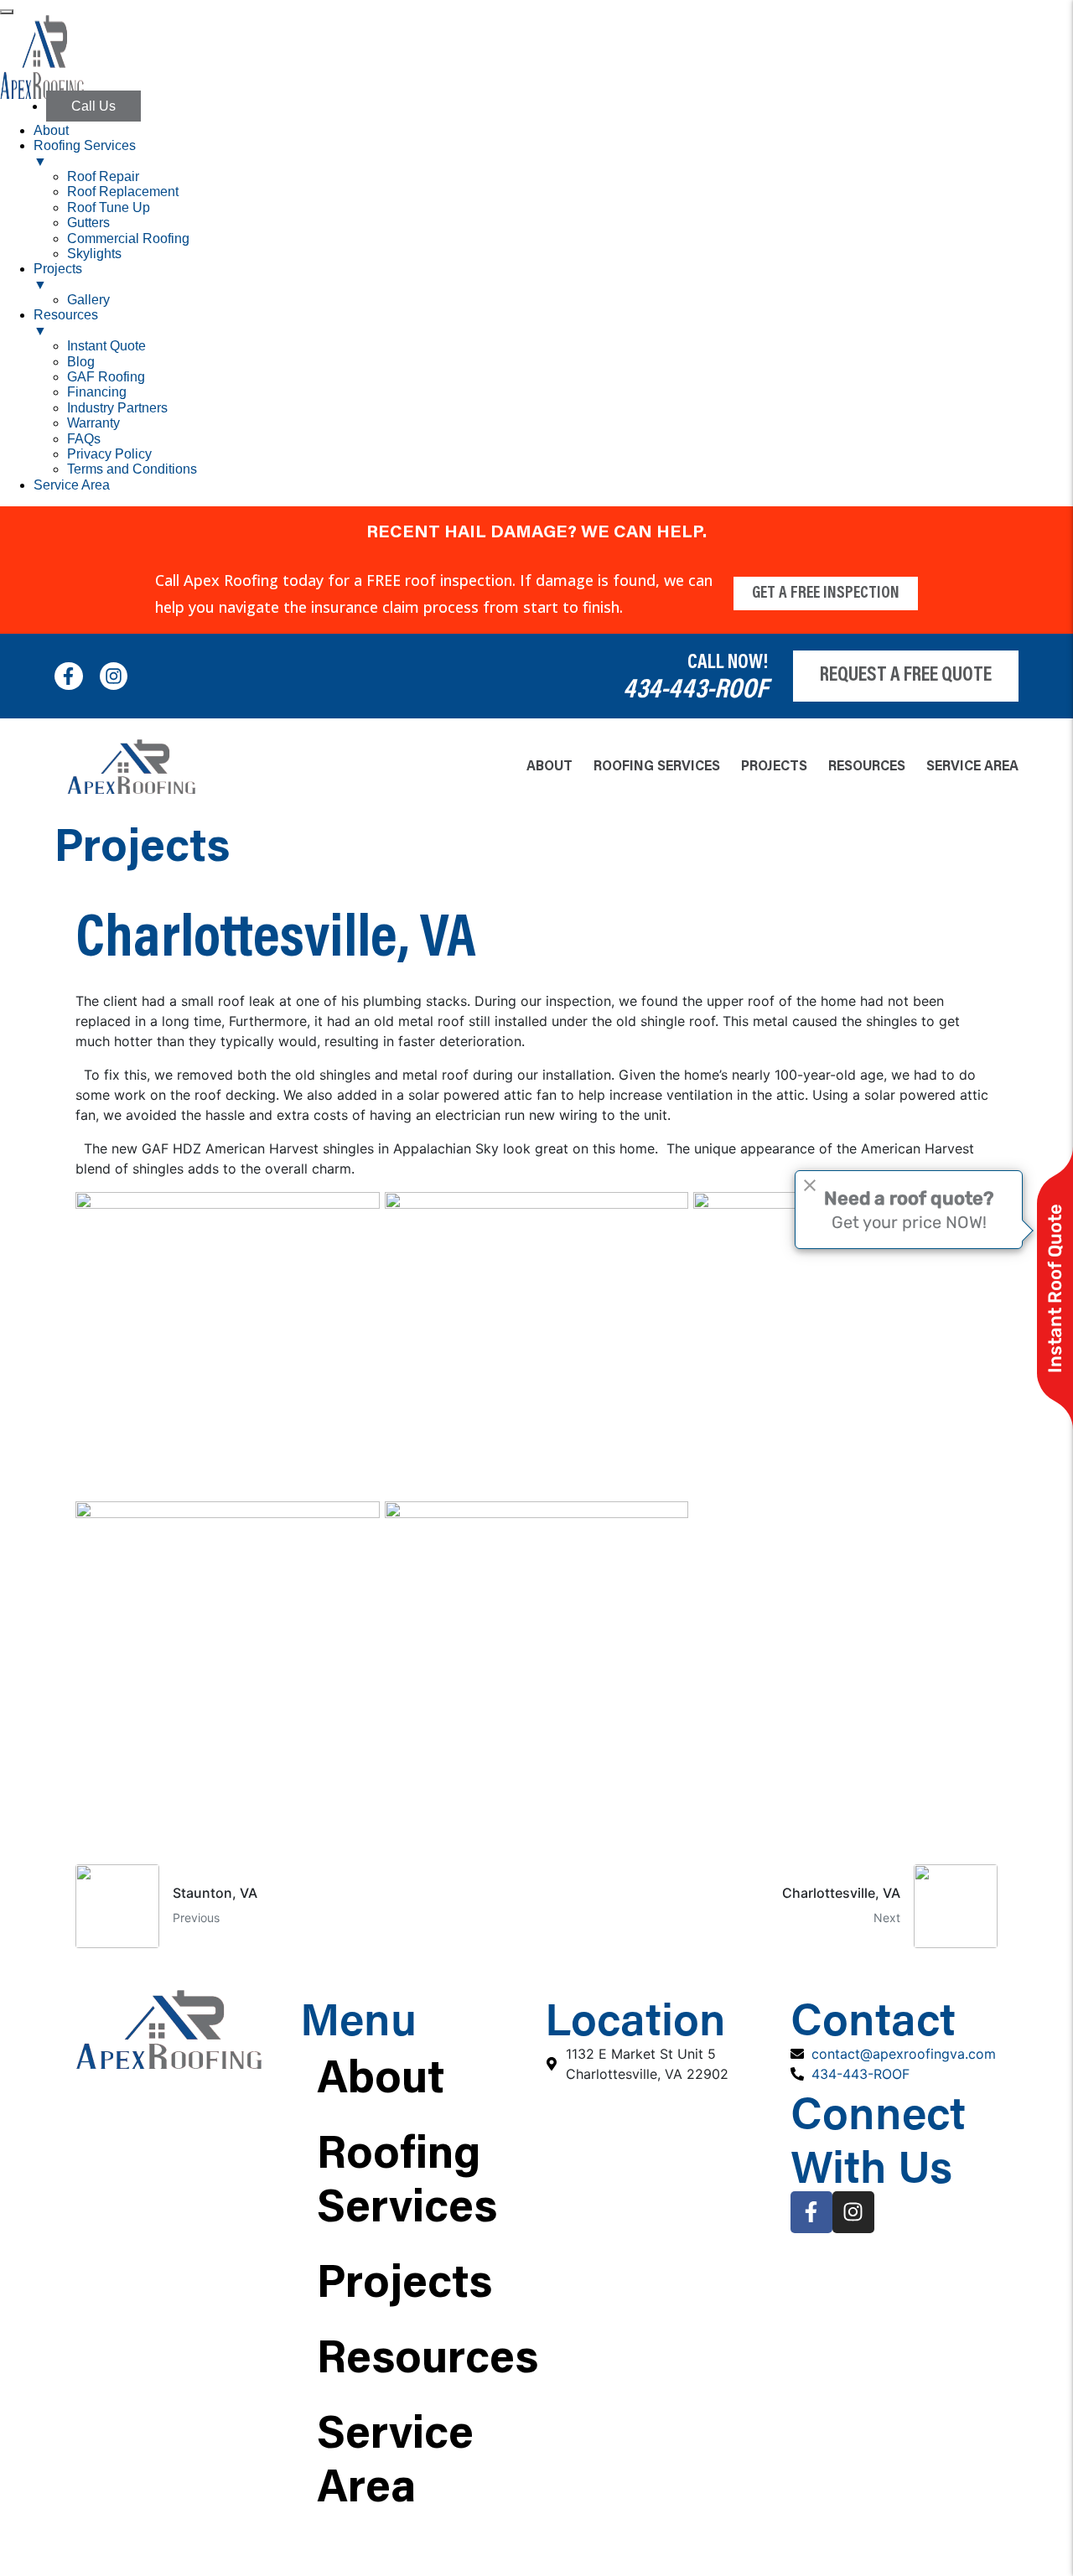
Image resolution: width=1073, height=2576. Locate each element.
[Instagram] (114, 676)
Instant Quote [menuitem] (106, 346)
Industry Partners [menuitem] (117, 408)
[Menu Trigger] (7, 12)
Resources (867, 767)
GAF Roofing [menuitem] (106, 377)
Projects (774, 767)
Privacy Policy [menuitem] (109, 454)
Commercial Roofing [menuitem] (128, 238)
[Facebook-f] (69, 676)
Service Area (972, 767)
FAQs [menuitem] (84, 439)
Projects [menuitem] (58, 276)
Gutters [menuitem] (88, 223)
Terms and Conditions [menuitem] (132, 469)
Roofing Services (657, 767)
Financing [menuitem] (97, 392)
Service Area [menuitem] (72, 485)
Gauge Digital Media (681, 2556)
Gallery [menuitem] (88, 300)
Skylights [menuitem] (94, 254)
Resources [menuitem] (66, 322)
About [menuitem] (51, 130)
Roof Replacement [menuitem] (123, 192)
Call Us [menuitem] (93, 106)
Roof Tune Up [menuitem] (109, 207)
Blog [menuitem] (81, 362)
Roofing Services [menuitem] (85, 153)
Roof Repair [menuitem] (103, 176)
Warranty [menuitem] (93, 423)
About (549, 767)
